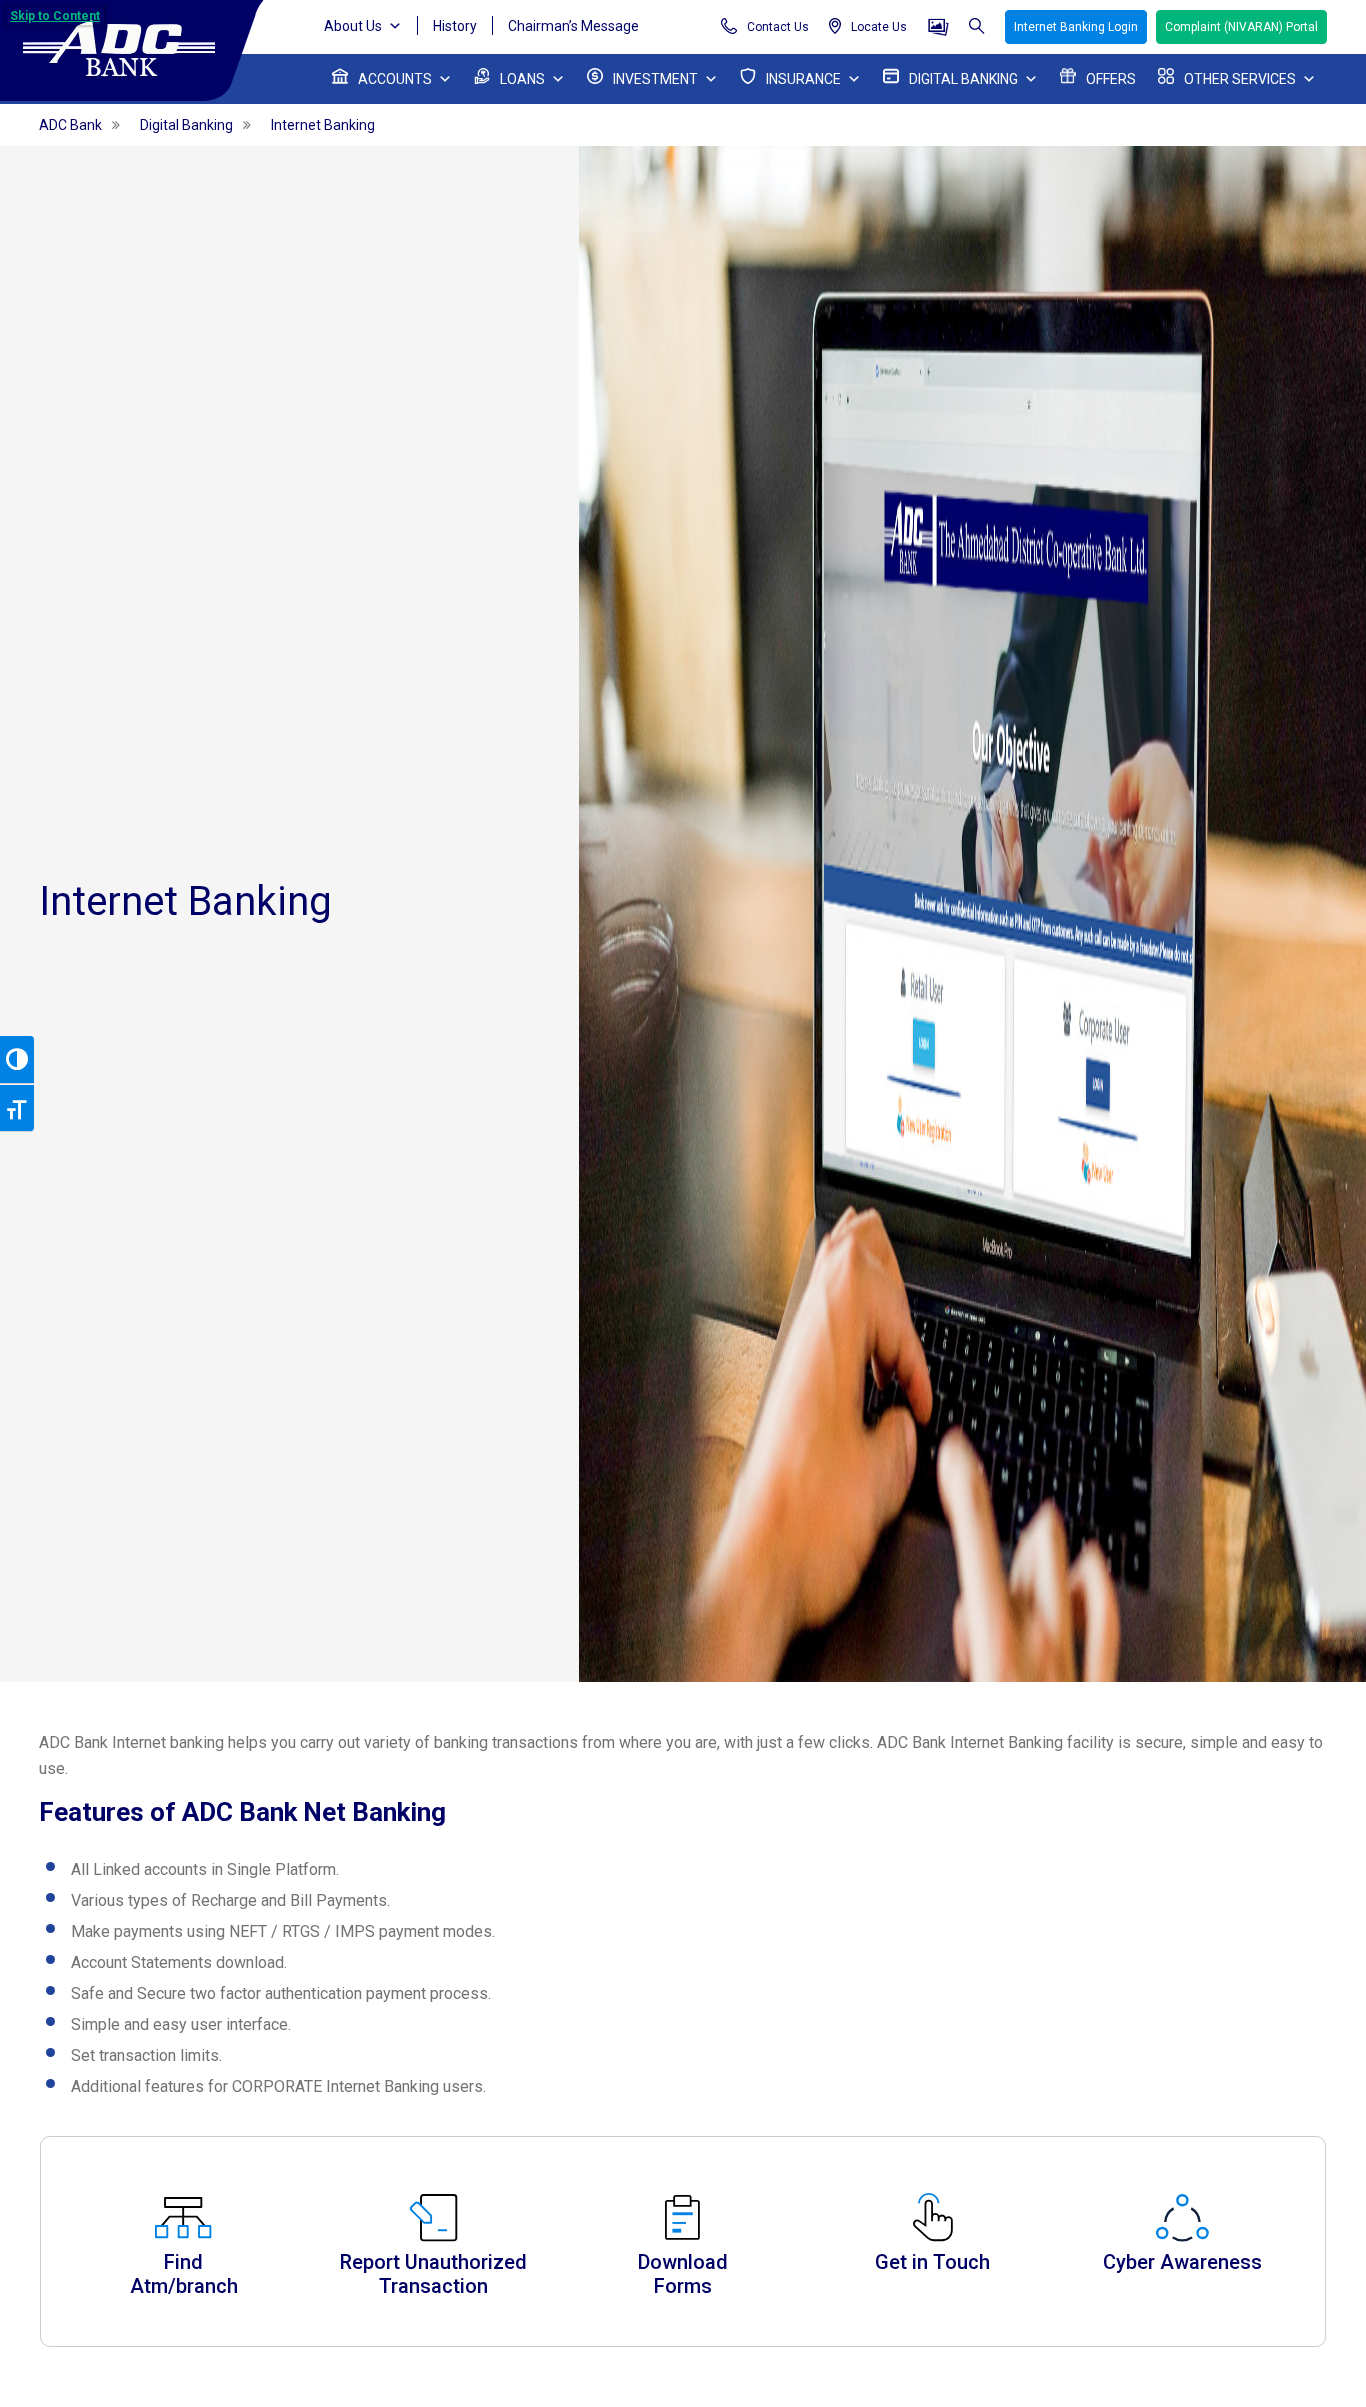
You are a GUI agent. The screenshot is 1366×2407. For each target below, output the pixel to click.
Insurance (803, 79)
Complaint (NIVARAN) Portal (1241, 27)
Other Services (1240, 79)
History (455, 26)
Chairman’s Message (573, 26)
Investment (655, 79)
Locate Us (879, 27)
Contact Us (778, 27)
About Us (353, 26)
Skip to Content (55, 16)
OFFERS (1111, 79)
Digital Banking (963, 79)
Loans (522, 79)
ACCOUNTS (395, 79)
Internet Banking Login (1076, 27)
